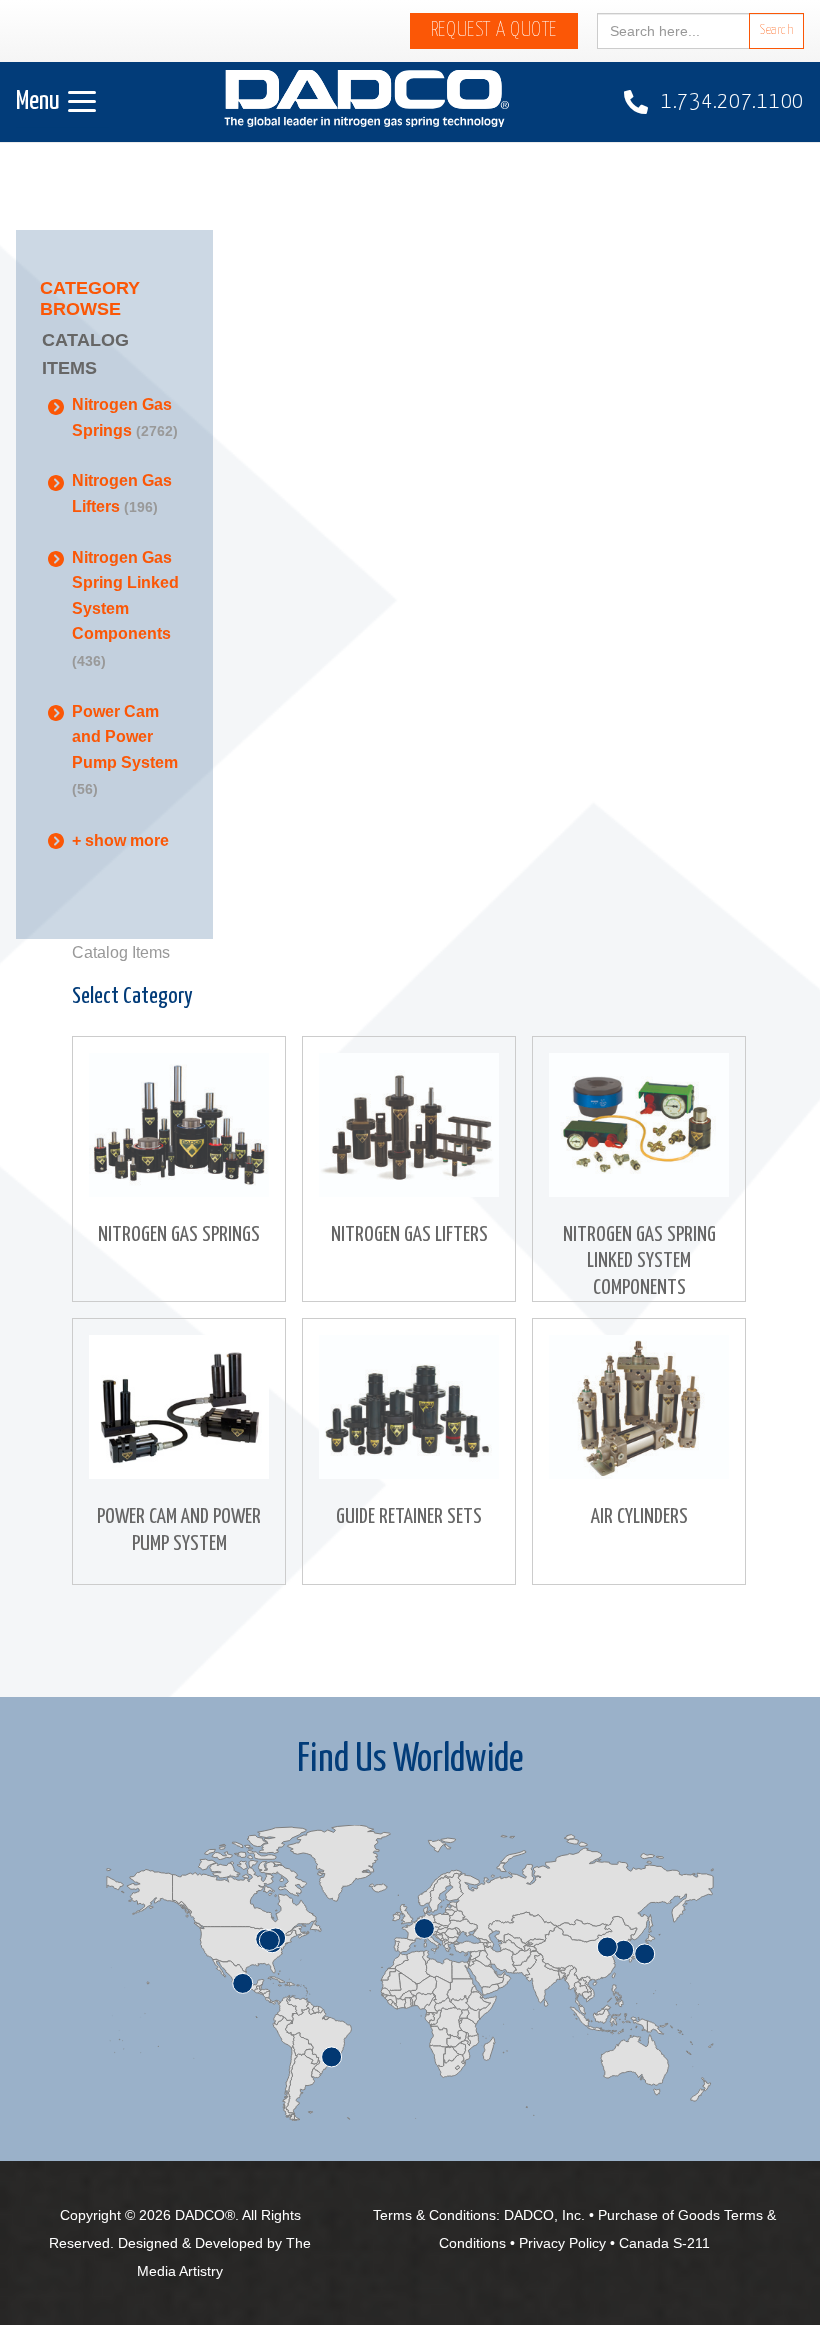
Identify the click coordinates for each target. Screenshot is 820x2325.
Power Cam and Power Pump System (125, 750)
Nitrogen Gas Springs (125, 417)
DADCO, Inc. (544, 2215)
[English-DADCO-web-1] (366, 102)
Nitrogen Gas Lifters (122, 493)
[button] (56, 102)
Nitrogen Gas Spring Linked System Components (125, 609)
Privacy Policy (562, 2243)
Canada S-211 (664, 2243)
